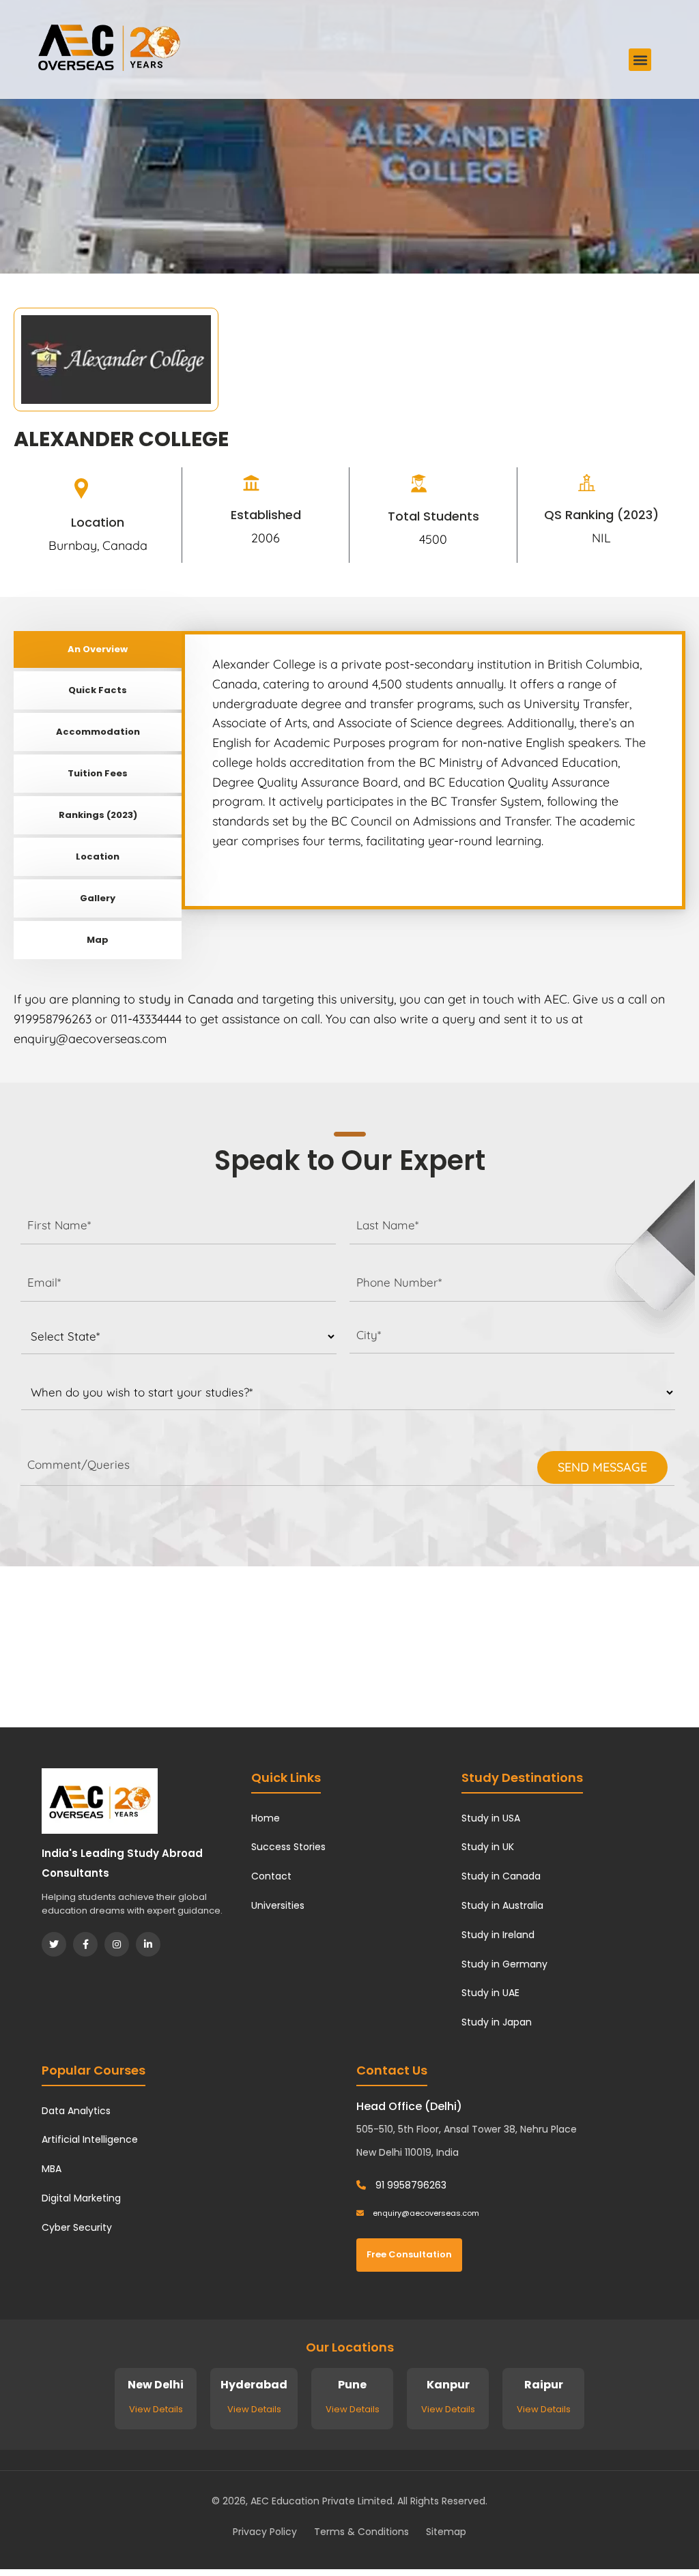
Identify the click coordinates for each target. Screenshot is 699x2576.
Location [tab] (98, 857)
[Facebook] (85, 1944)
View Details (156, 2409)
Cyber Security (77, 2227)
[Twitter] (54, 1944)
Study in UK (488, 1847)
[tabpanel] (433, 770)
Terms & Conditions (361, 2532)
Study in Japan (497, 2022)
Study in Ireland (498, 1935)
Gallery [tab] (98, 898)
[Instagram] (117, 1944)
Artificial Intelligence (90, 2139)
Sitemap (446, 2532)
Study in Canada (501, 1876)
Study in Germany (504, 1964)
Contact (271, 1876)
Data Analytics (76, 2111)
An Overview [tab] (98, 649)
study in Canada (186, 999)
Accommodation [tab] (98, 732)
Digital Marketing (81, 2198)
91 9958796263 (410, 2185)
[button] (640, 60)
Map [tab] (98, 940)
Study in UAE (490, 1993)
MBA (52, 2169)
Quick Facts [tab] (98, 690)
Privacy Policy (265, 2532)
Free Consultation (409, 2254)
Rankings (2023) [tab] (98, 815)
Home (266, 1818)
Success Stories (288, 1847)
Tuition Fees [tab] (98, 773)
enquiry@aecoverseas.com (425, 2213)
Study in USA (491, 1818)
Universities (278, 1905)
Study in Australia (502, 1905)
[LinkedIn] (148, 1944)
